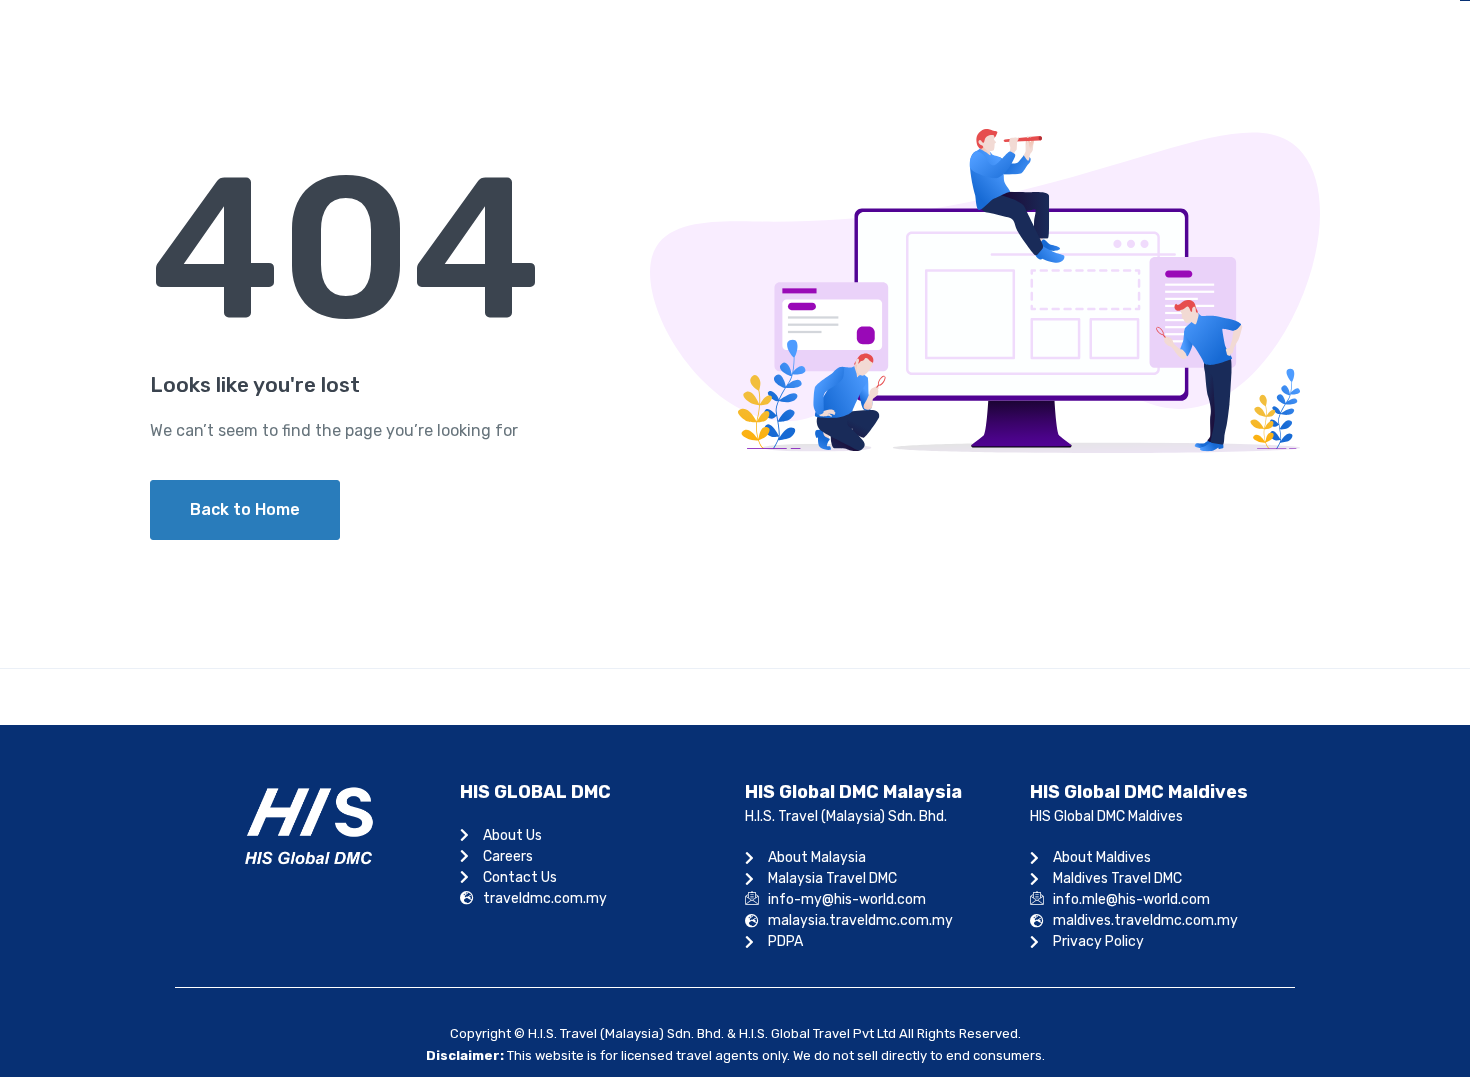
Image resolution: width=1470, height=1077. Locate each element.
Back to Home (245, 509)
